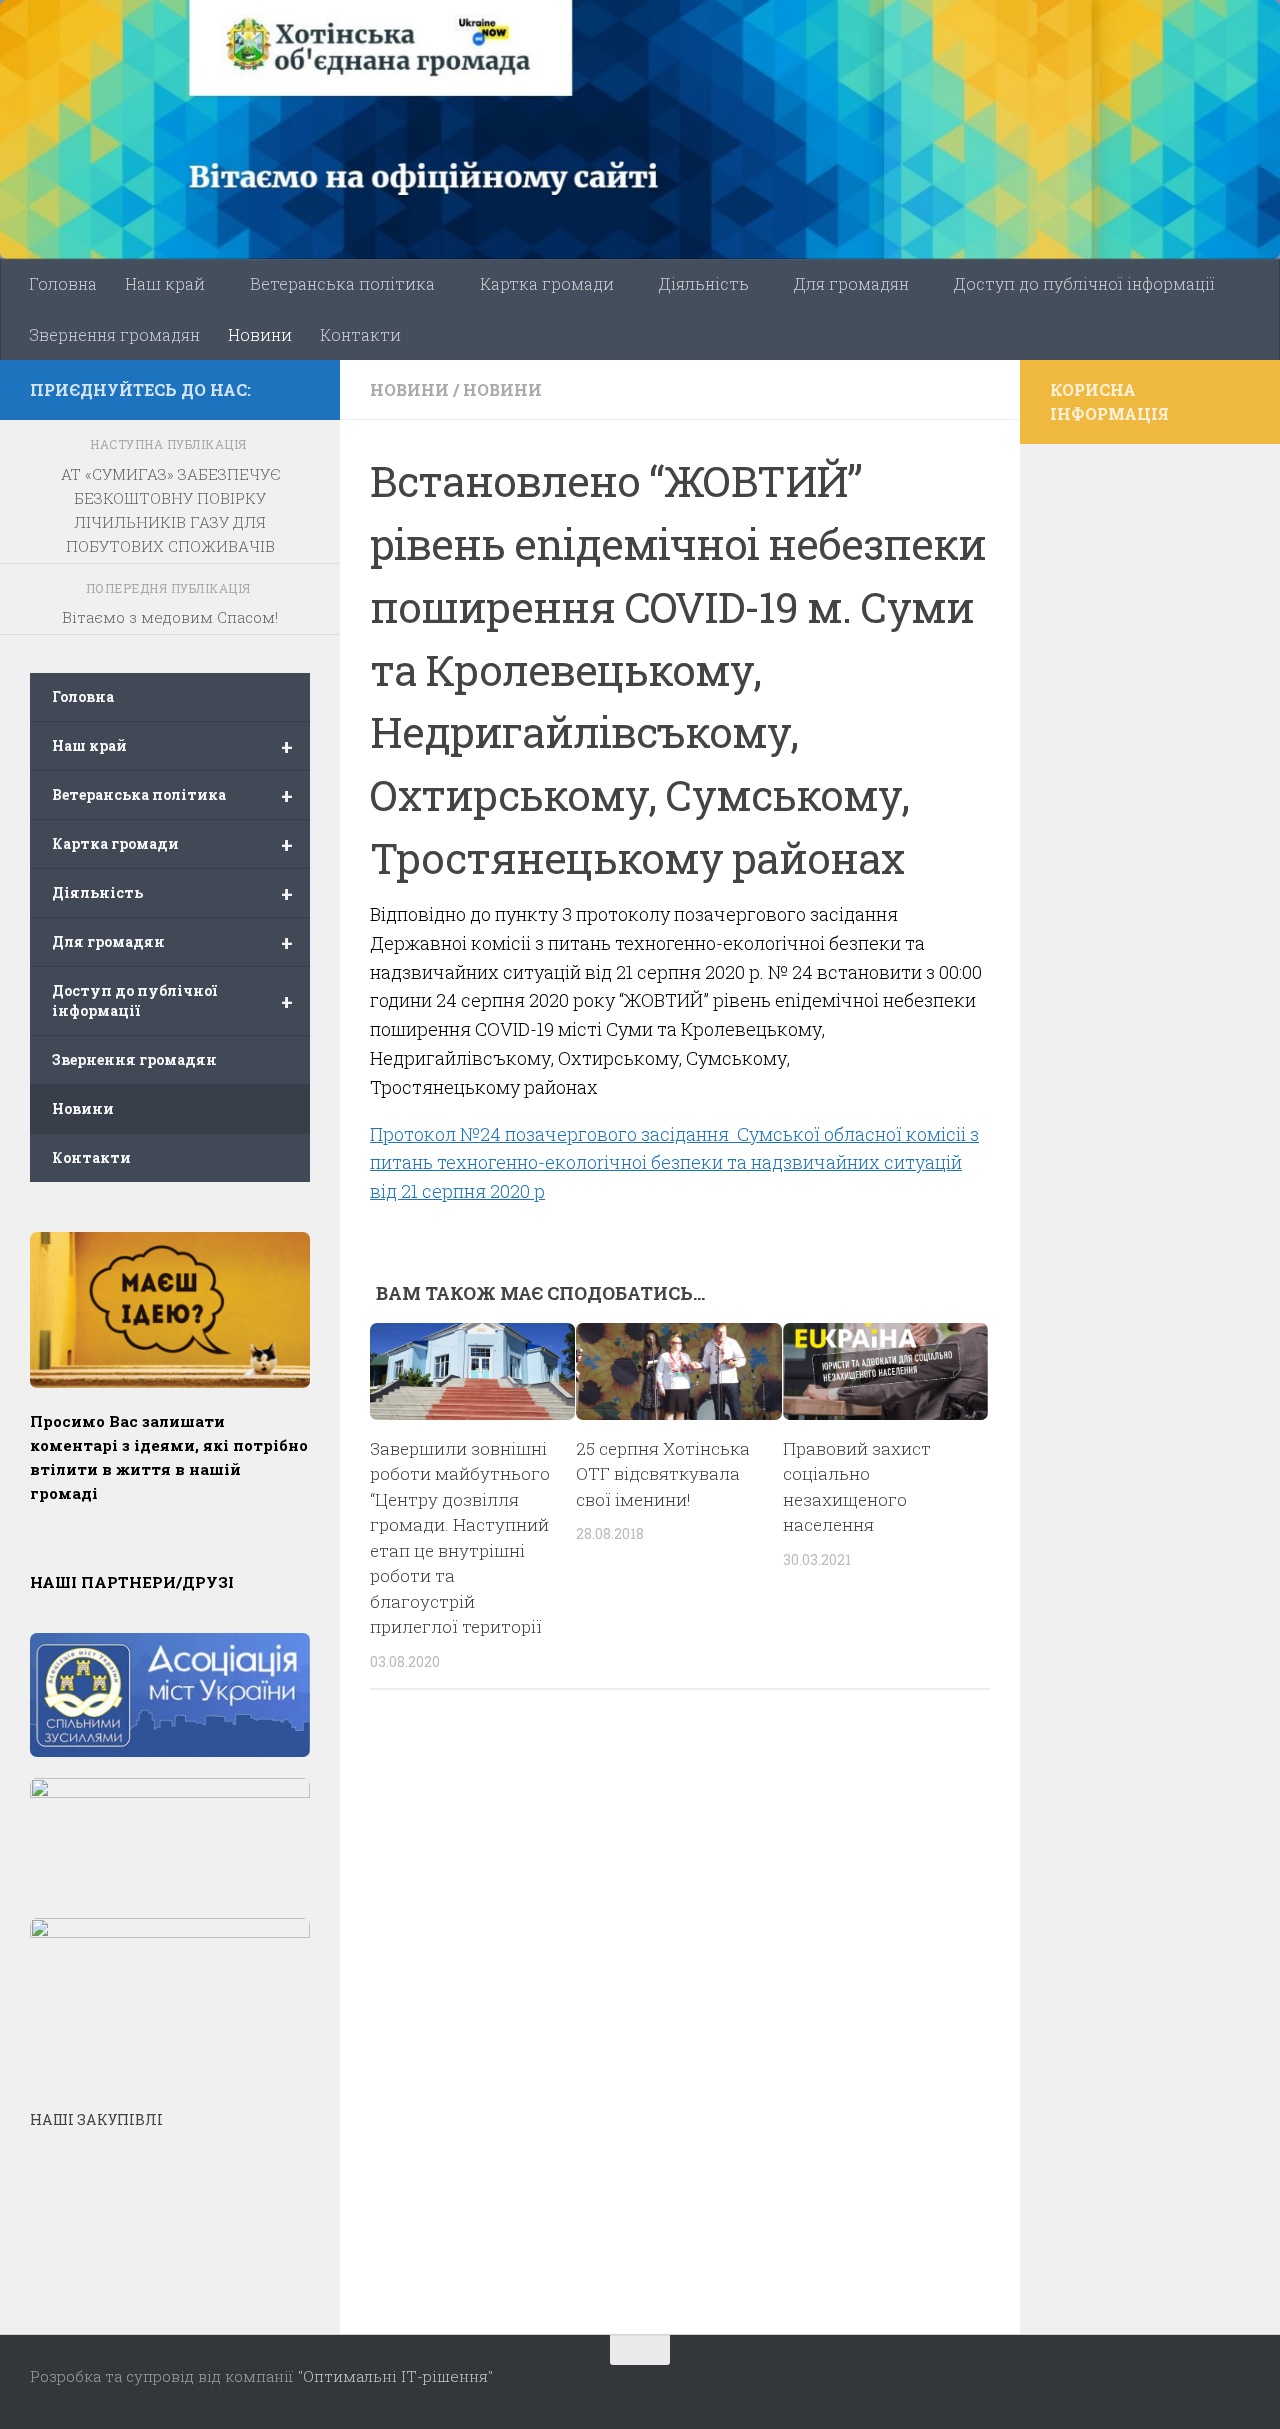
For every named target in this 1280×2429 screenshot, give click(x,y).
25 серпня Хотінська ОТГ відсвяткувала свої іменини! (663, 1474)
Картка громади (547, 283)
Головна (63, 283)
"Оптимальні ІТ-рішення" (395, 2376)
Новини (260, 334)
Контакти (360, 334)
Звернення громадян (114, 334)
